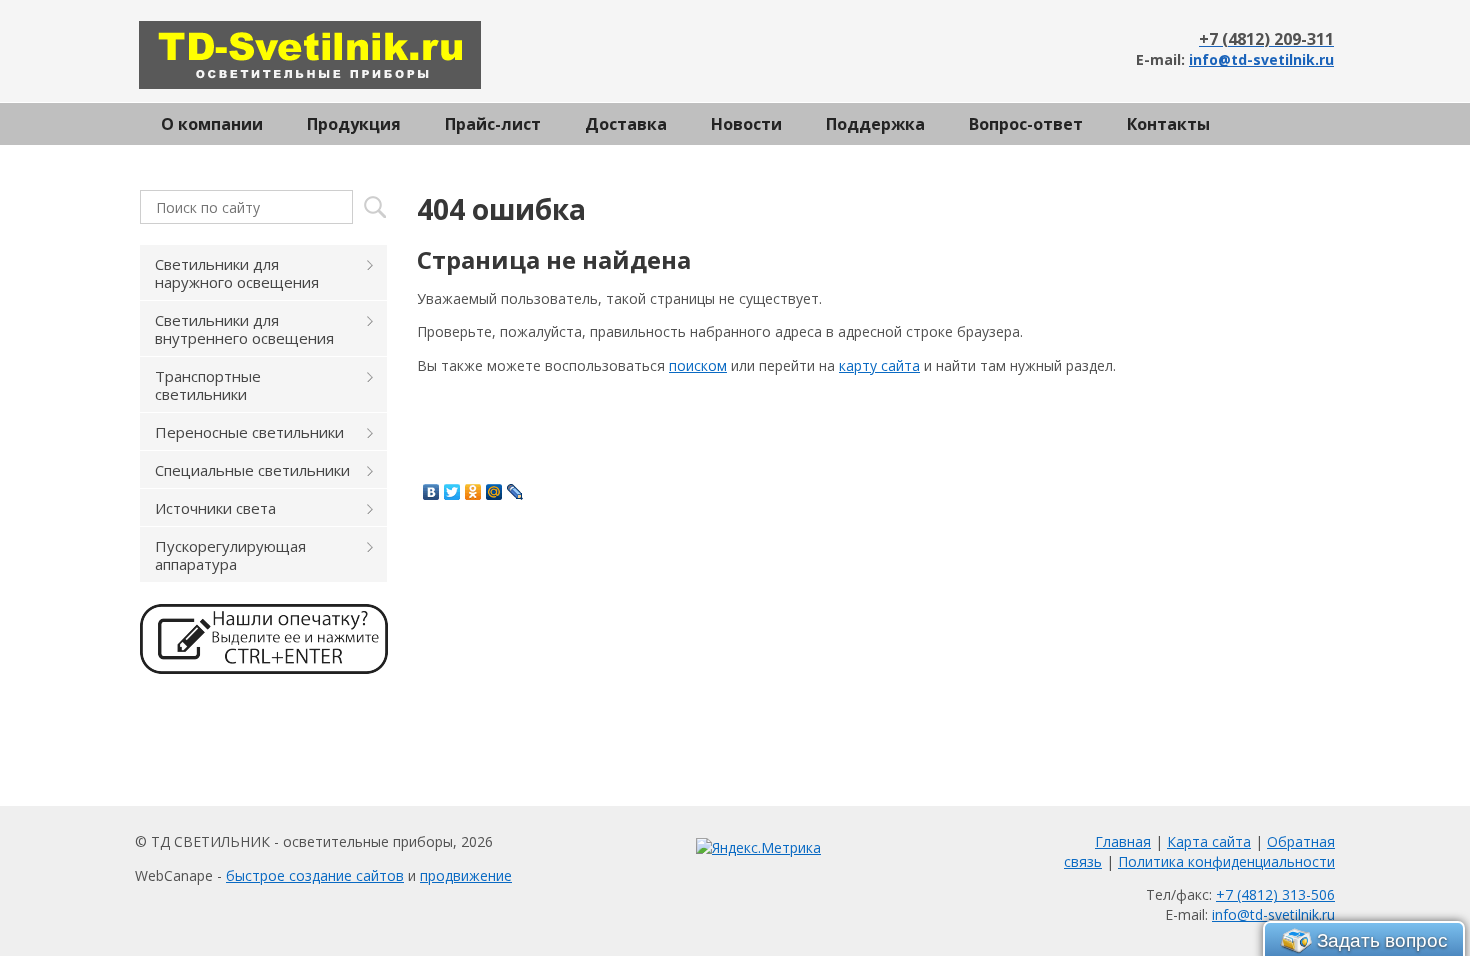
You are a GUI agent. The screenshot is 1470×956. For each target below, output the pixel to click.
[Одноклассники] (473, 492)
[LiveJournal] (515, 492)
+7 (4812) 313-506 (1275, 894)
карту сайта (879, 365)
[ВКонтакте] (431, 492)
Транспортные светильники (208, 385)
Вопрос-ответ (1026, 124)
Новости (746, 124)
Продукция (354, 124)
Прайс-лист (493, 124)
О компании (212, 124)
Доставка (626, 124)
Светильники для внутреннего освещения (244, 329)
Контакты (1168, 124)
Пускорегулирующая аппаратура (230, 555)
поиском (698, 365)
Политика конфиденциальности (1226, 861)
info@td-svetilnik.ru (1261, 59)
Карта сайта (1209, 841)
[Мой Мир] (494, 492)
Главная (1123, 841)
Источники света (215, 508)
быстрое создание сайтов (315, 875)
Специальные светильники (252, 470)
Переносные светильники (249, 432)
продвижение (466, 875)
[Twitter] (452, 492)
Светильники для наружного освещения (237, 273)
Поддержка (875, 124)
